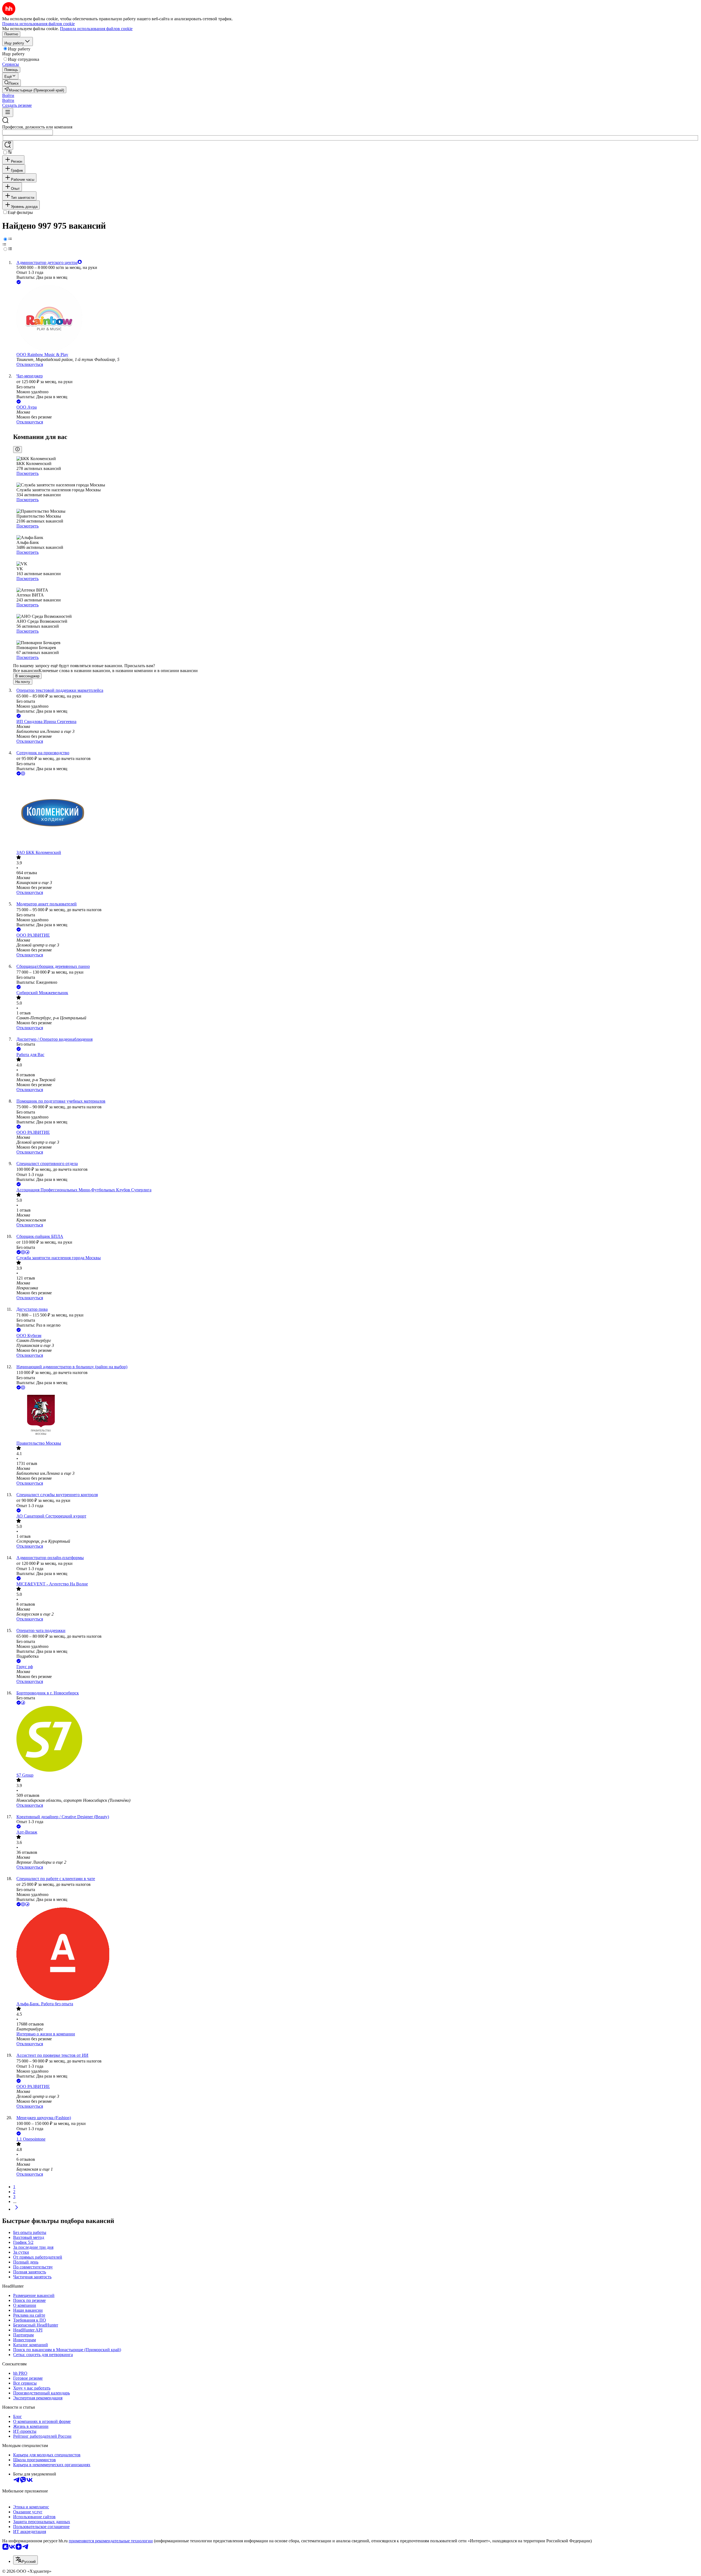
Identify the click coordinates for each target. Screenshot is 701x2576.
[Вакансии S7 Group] (356, 1739)
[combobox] (28, 132)
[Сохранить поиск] (8, 145)
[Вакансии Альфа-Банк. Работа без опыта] (356, 1954)
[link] (12, 83)
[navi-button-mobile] (8, 112)
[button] (8, 95)
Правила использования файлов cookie (96, 29)
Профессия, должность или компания (37, 127)
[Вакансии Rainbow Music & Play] (356, 319)
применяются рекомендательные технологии (111, 2541)
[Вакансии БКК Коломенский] (356, 813)
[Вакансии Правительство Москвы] (356, 1416)
